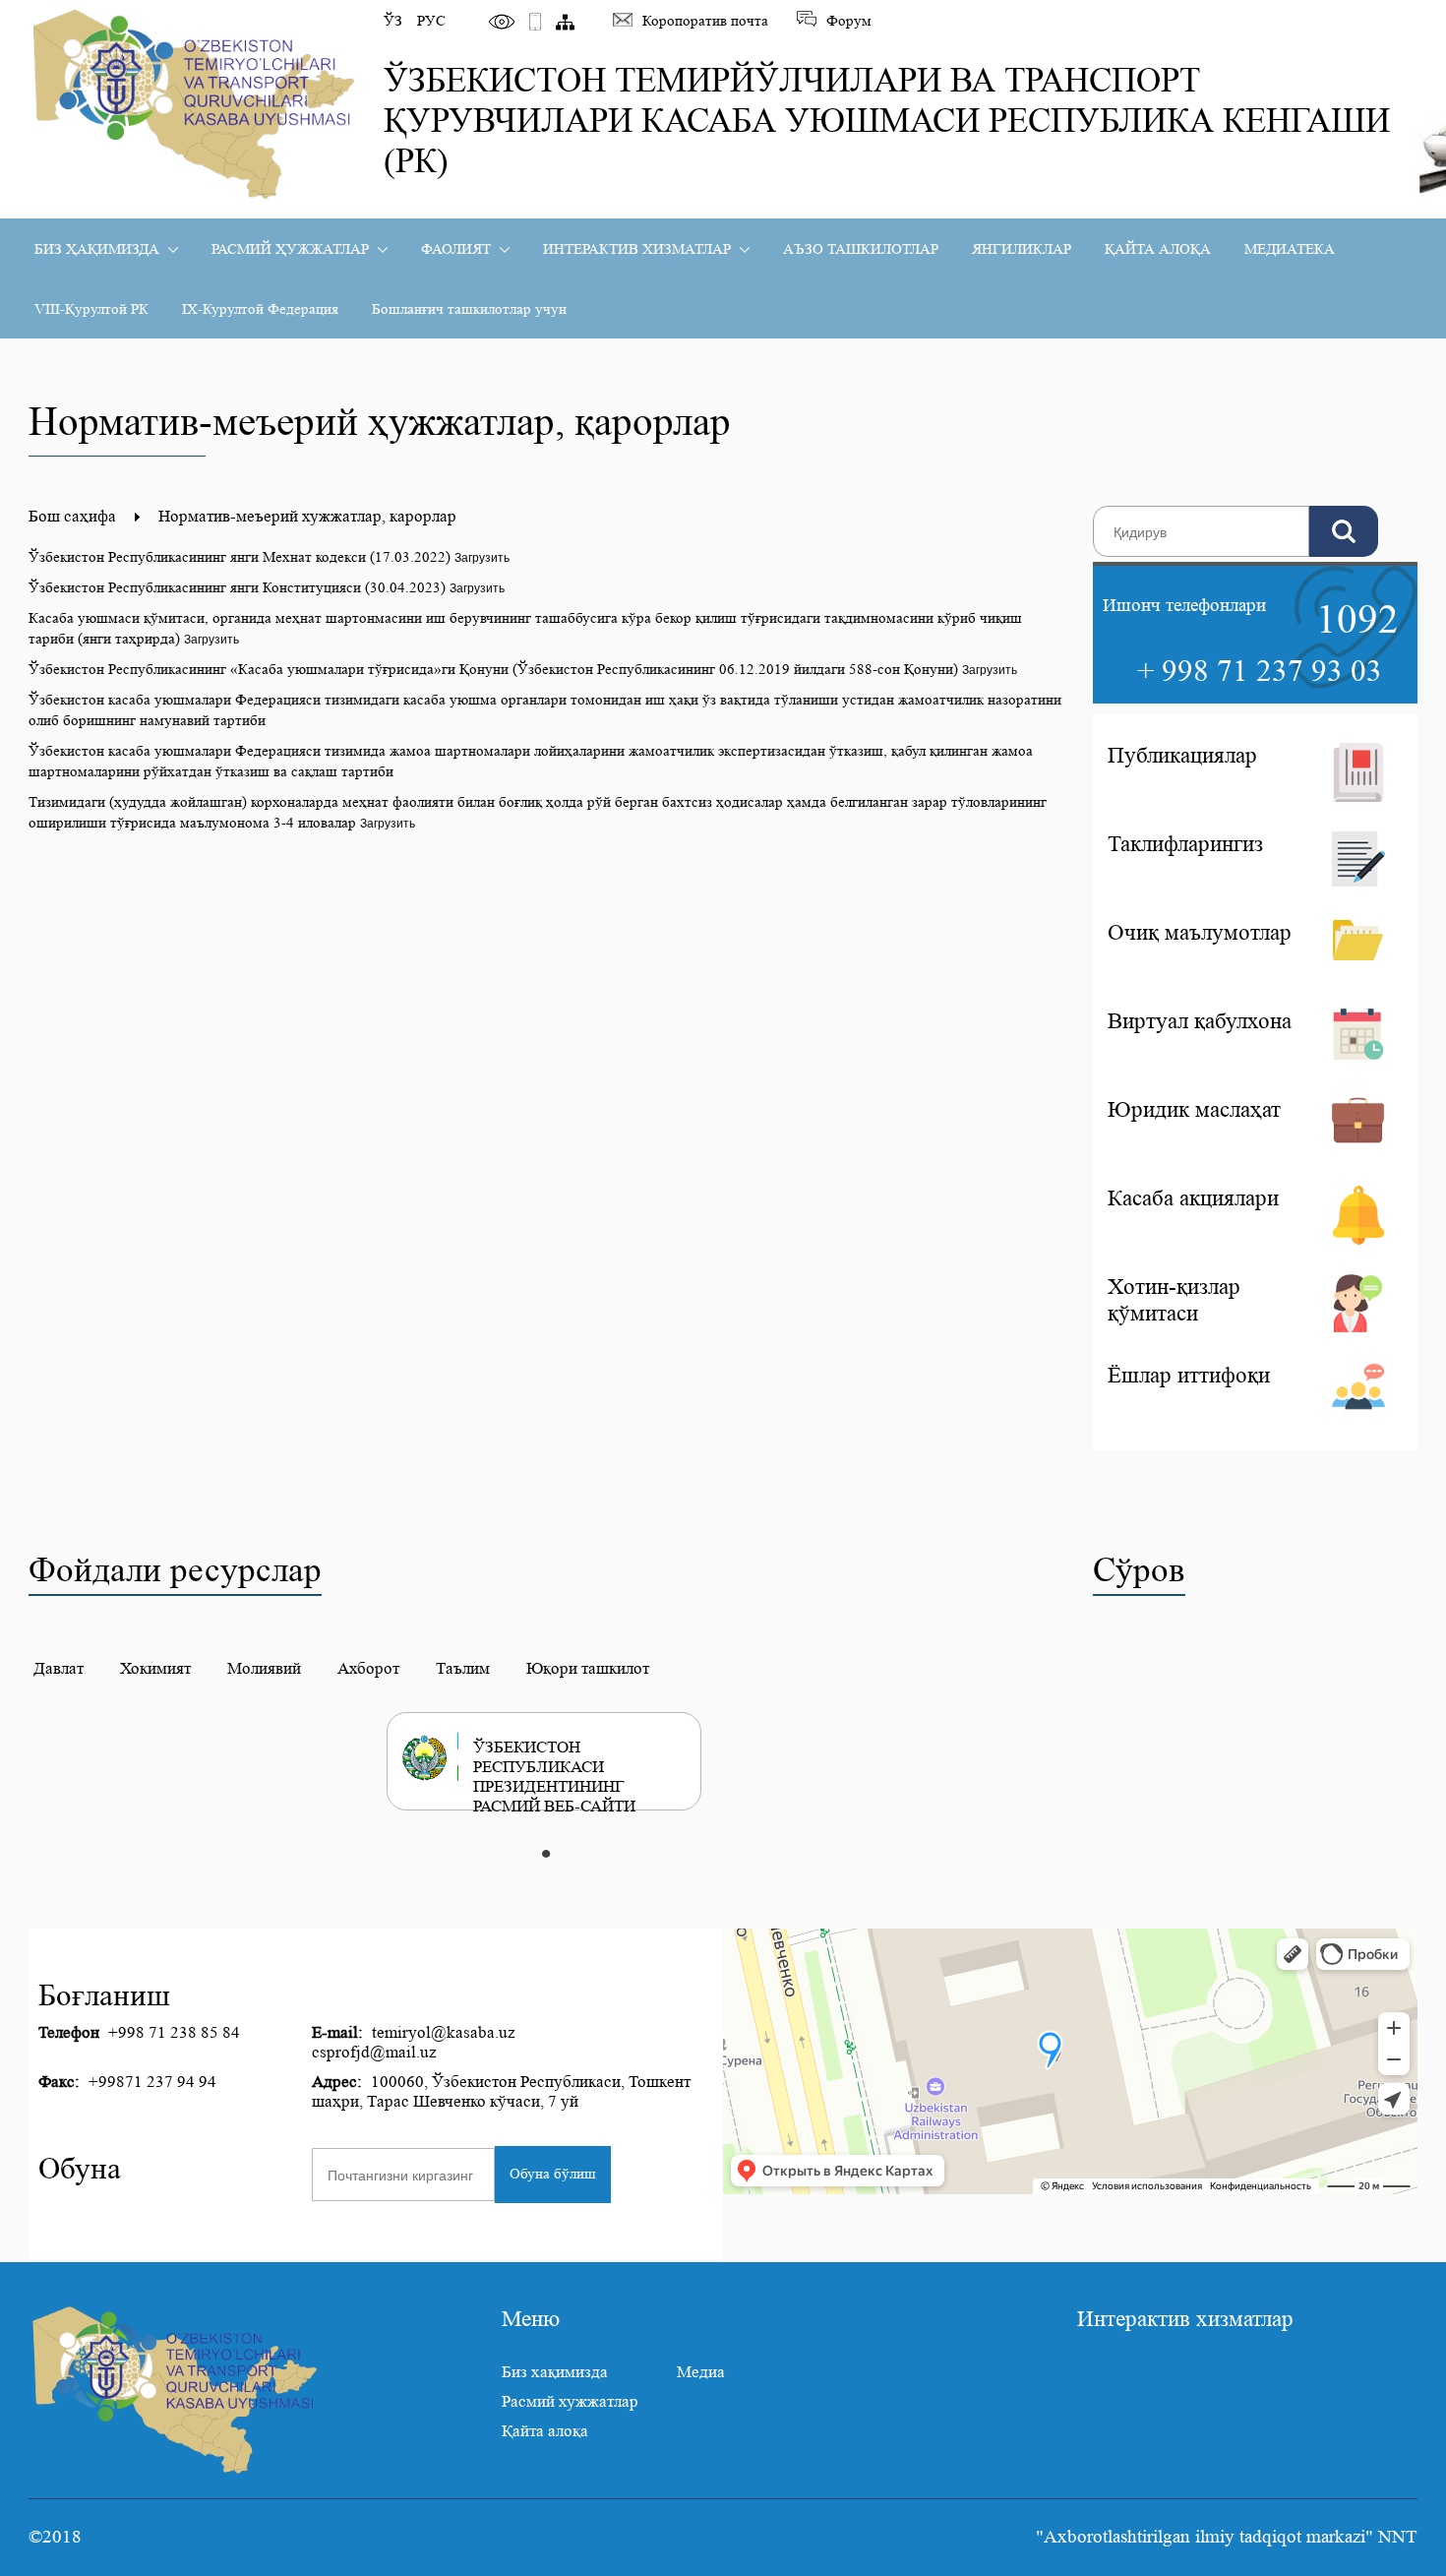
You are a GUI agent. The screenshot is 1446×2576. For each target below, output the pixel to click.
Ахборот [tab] (368, 1668)
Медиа (701, 2372)
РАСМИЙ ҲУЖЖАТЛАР (290, 249)
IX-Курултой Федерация (260, 309)
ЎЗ (393, 21)
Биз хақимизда (555, 2372)
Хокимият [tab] (155, 1668)
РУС (431, 21)
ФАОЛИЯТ (456, 249)
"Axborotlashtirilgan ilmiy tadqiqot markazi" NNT (1227, 2537)
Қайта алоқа (545, 2431)
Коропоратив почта (705, 21)
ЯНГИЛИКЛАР (1022, 249)
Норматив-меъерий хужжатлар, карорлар (307, 516)
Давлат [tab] (59, 1668)
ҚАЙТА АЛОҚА (1158, 249)
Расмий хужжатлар (570, 2401)
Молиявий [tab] (264, 1668)
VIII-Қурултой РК (91, 309)
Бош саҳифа (74, 516)
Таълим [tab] (463, 1668)
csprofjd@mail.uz (374, 2052)
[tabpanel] (561, 1761)
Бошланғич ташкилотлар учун (469, 309)
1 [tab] (546, 1855)
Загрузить (482, 556)
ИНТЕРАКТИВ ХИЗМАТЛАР (637, 249)
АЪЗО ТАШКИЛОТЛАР (861, 249)
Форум (849, 21)
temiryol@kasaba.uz (444, 2032)
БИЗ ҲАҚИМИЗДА (97, 249)
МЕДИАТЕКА (1290, 249)
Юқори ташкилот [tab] (588, 1668)
